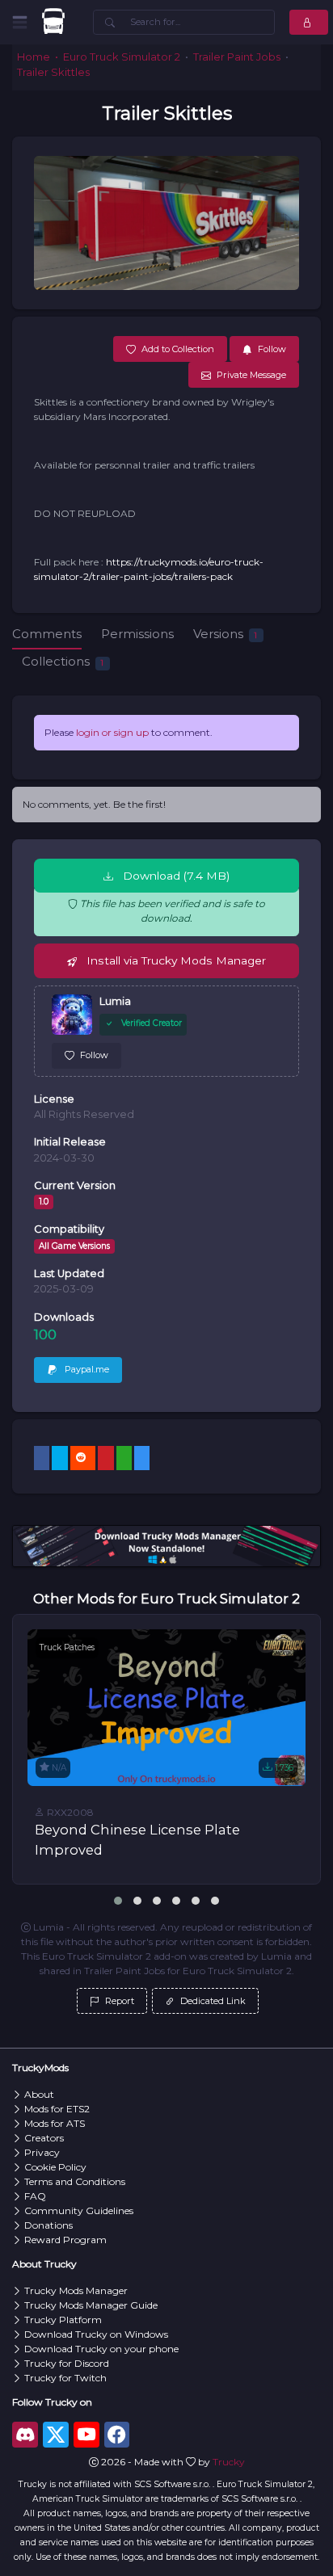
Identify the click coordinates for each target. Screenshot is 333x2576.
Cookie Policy (55, 2167)
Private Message (251, 375)
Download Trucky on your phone (101, 2349)
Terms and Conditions (75, 2181)
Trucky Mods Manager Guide (91, 2305)
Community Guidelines (79, 2210)
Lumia (115, 1001)
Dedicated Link (212, 2001)
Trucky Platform (63, 2320)
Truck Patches (67, 1647)
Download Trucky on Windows (96, 2334)
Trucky (229, 2462)
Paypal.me (86, 1369)
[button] (118, 1901)
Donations (48, 2225)
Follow (94, 1055)
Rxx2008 (69, 1812)
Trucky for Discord (67, 2363)
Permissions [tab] (137, 634)
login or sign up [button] (112, 732)
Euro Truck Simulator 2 (122, 57)
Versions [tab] (225, 634)
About (39, 2094)
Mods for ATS (55, 2123)
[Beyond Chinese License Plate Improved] (166, 1707)
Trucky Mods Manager (76, 2290)
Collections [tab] (63, 661)
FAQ (35, 2196)
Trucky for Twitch (65, 2378)
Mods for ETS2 (57, 2109)
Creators (44, 2138)
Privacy (42, 2152)
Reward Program (65, 2240)
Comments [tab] (47, 634)
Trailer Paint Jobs (237, 57)
